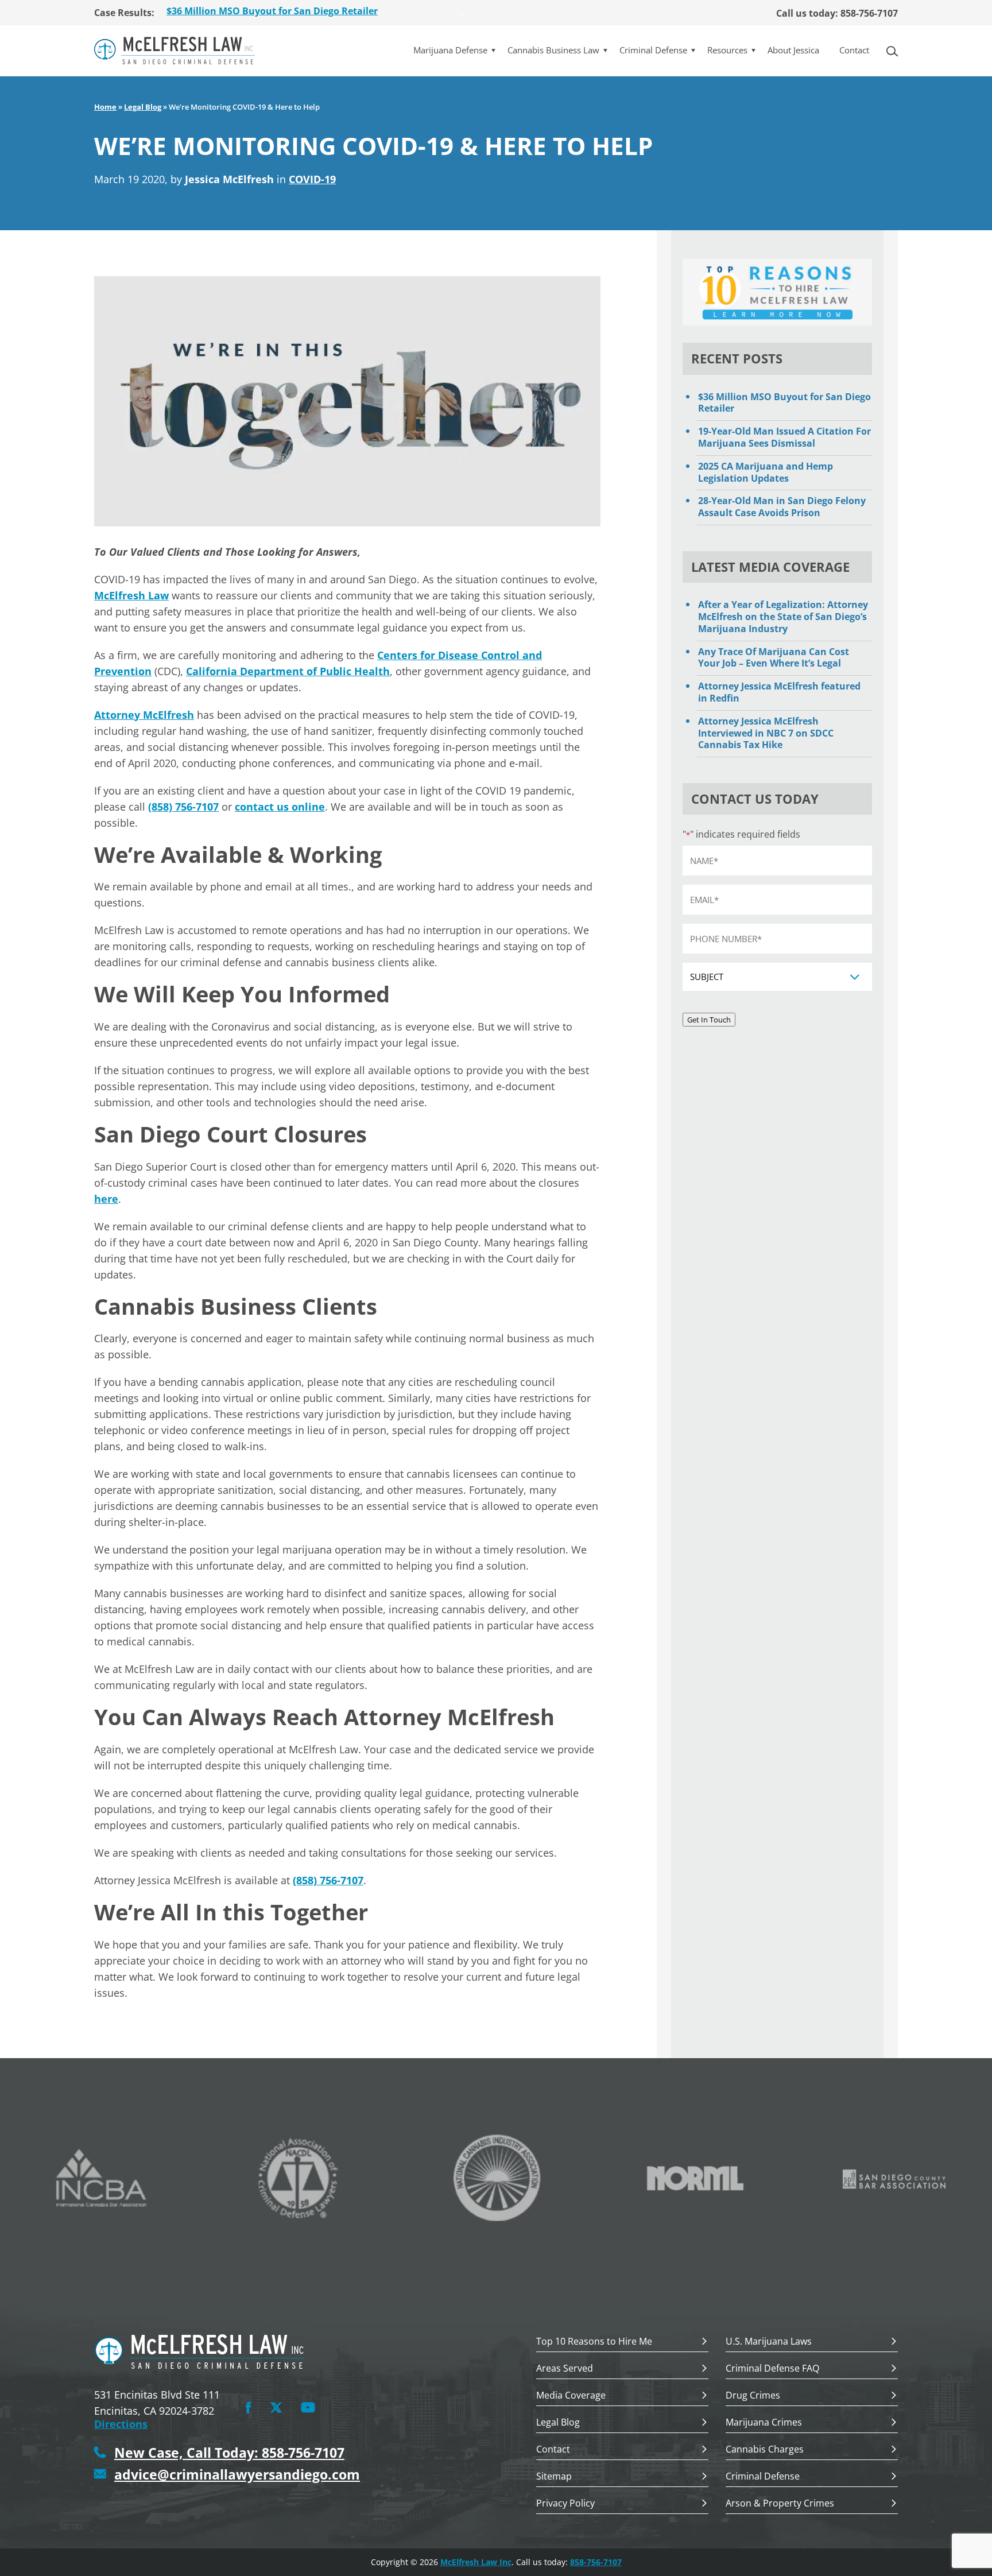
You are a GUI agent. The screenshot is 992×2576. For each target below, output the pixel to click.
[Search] (896, 50)
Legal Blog (143, 107)
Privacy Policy (565, 2504)
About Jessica (793, 50)
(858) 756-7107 (183, 807)
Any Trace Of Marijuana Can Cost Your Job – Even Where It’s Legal (774, 658)
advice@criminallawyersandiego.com (237, 2475)
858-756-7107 (596, 2562)
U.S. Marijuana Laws (769, 2342)
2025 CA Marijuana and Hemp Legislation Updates (766, 472)
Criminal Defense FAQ (772, 2369)
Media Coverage (571, 2396)
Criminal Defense (653, 50)
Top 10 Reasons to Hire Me (594, 2342)
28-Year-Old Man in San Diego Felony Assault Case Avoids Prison (782, 507)
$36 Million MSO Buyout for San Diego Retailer (784, 403)
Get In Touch (709, 1020)
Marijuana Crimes (764, 2423)
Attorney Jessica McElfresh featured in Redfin (779, 692)
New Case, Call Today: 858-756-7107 (229, 2453)
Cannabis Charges (765, 2450)
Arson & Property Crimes (780, 2504)
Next (462, 13)
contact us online (280, 807)
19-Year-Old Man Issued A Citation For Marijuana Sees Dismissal (784, 437)
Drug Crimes (753, 2396)
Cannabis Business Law (553, 50)
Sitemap (554, 2477)
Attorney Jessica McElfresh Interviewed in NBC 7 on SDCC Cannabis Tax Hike (766, 733)
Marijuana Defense (450, 50)
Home (105, 107)
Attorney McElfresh (144, 715)
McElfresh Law (131, 595)
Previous (157, 13)
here (106, 1199)
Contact (854, 50)
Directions (121, 2424)
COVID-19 (312, 179)
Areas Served (565, 2369)
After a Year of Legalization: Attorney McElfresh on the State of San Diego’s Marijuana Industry (783, 617)
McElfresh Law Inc (476, 2562)
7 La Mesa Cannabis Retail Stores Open (255, 13)
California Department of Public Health (288, 671)
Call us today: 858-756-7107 (837, 13)
